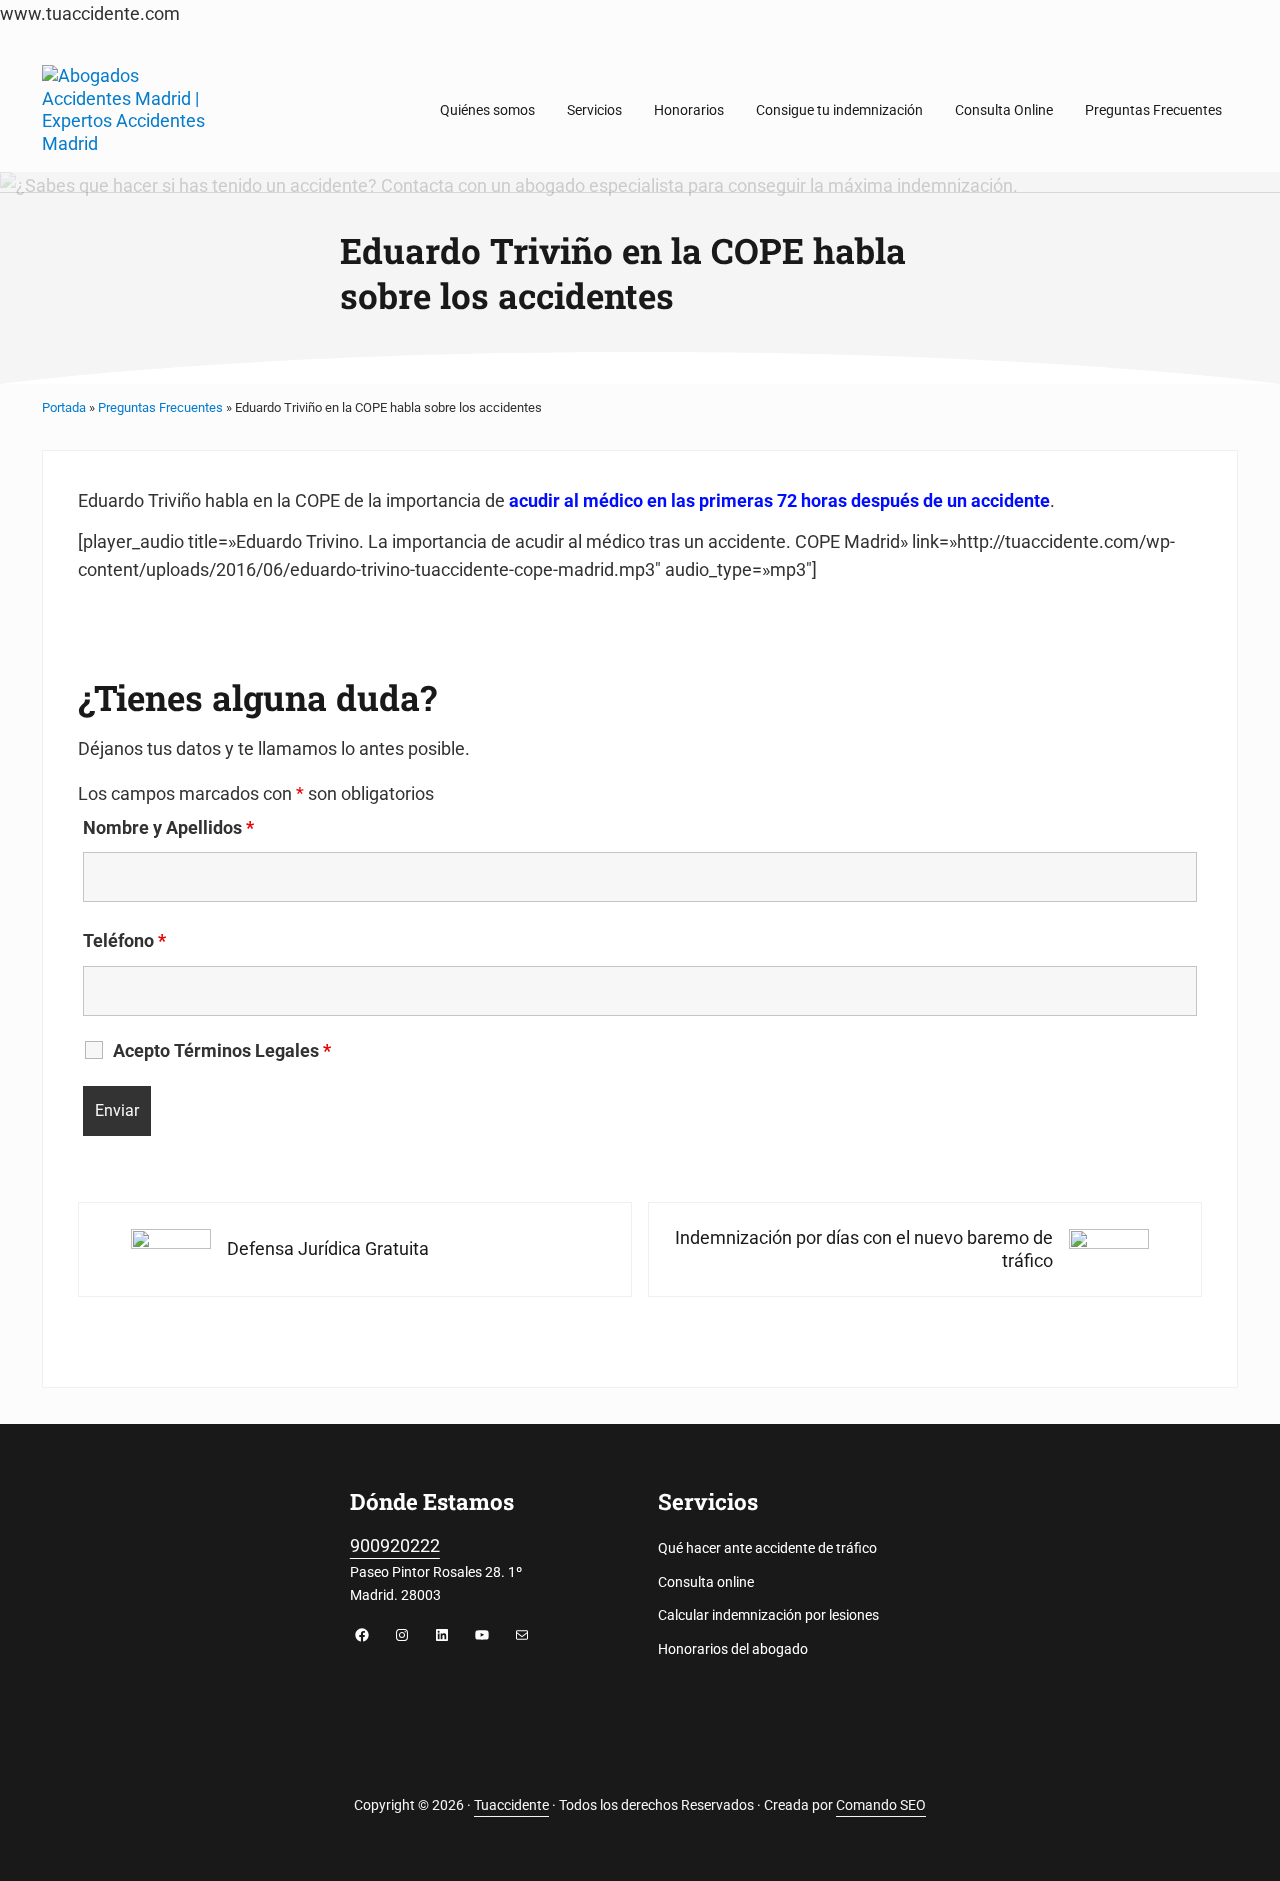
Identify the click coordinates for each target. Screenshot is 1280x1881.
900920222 (395, 1545)
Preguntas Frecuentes (160, 407)
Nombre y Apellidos (168, 828)
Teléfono (124, 941)
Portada (64, 407)
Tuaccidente (511, 1805)
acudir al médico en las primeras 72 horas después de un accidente (779, 500)
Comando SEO (881, 1805)
